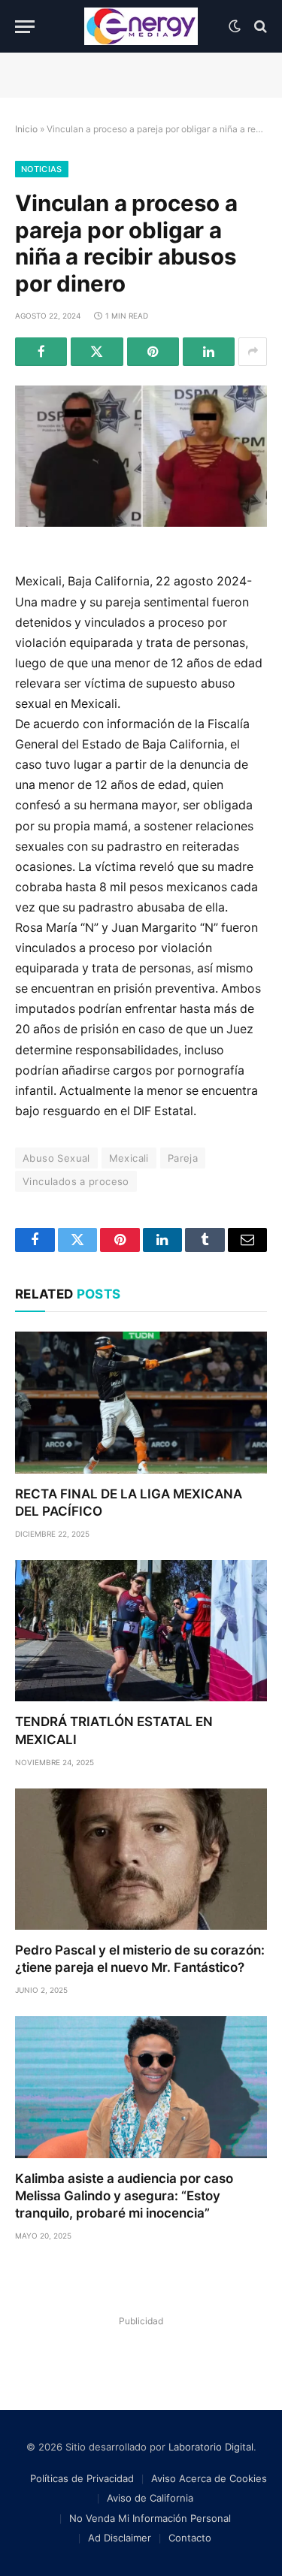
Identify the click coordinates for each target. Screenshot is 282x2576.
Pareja (183, 1158)
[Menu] (25, 27)
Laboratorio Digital (211, 2447)
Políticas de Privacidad (82, 2478)
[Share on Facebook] (41, 352)
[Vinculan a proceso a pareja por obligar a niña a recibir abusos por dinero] (141, 456)
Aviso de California (150, 2498)
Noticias (42, 169)
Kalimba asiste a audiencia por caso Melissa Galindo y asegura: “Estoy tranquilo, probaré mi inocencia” (124, 2196)
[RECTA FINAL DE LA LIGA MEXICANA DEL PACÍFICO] (141, 1402)
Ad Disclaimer (120, 2538)
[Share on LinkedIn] (209, 352)
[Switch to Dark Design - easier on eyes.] (235, 26)
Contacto (190, 2538)
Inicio (26, 129)
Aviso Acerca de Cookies (209, 2478)
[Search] (259, 27)
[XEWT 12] (141, 26)
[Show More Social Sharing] (253, 352)
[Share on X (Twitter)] (97, 352)
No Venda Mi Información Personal (150, 2518)
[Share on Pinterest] (153, 352)
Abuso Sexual (56, 1158)
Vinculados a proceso (76, 1181)
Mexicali (129, 1158)
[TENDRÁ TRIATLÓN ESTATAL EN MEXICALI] (141, 1631)
